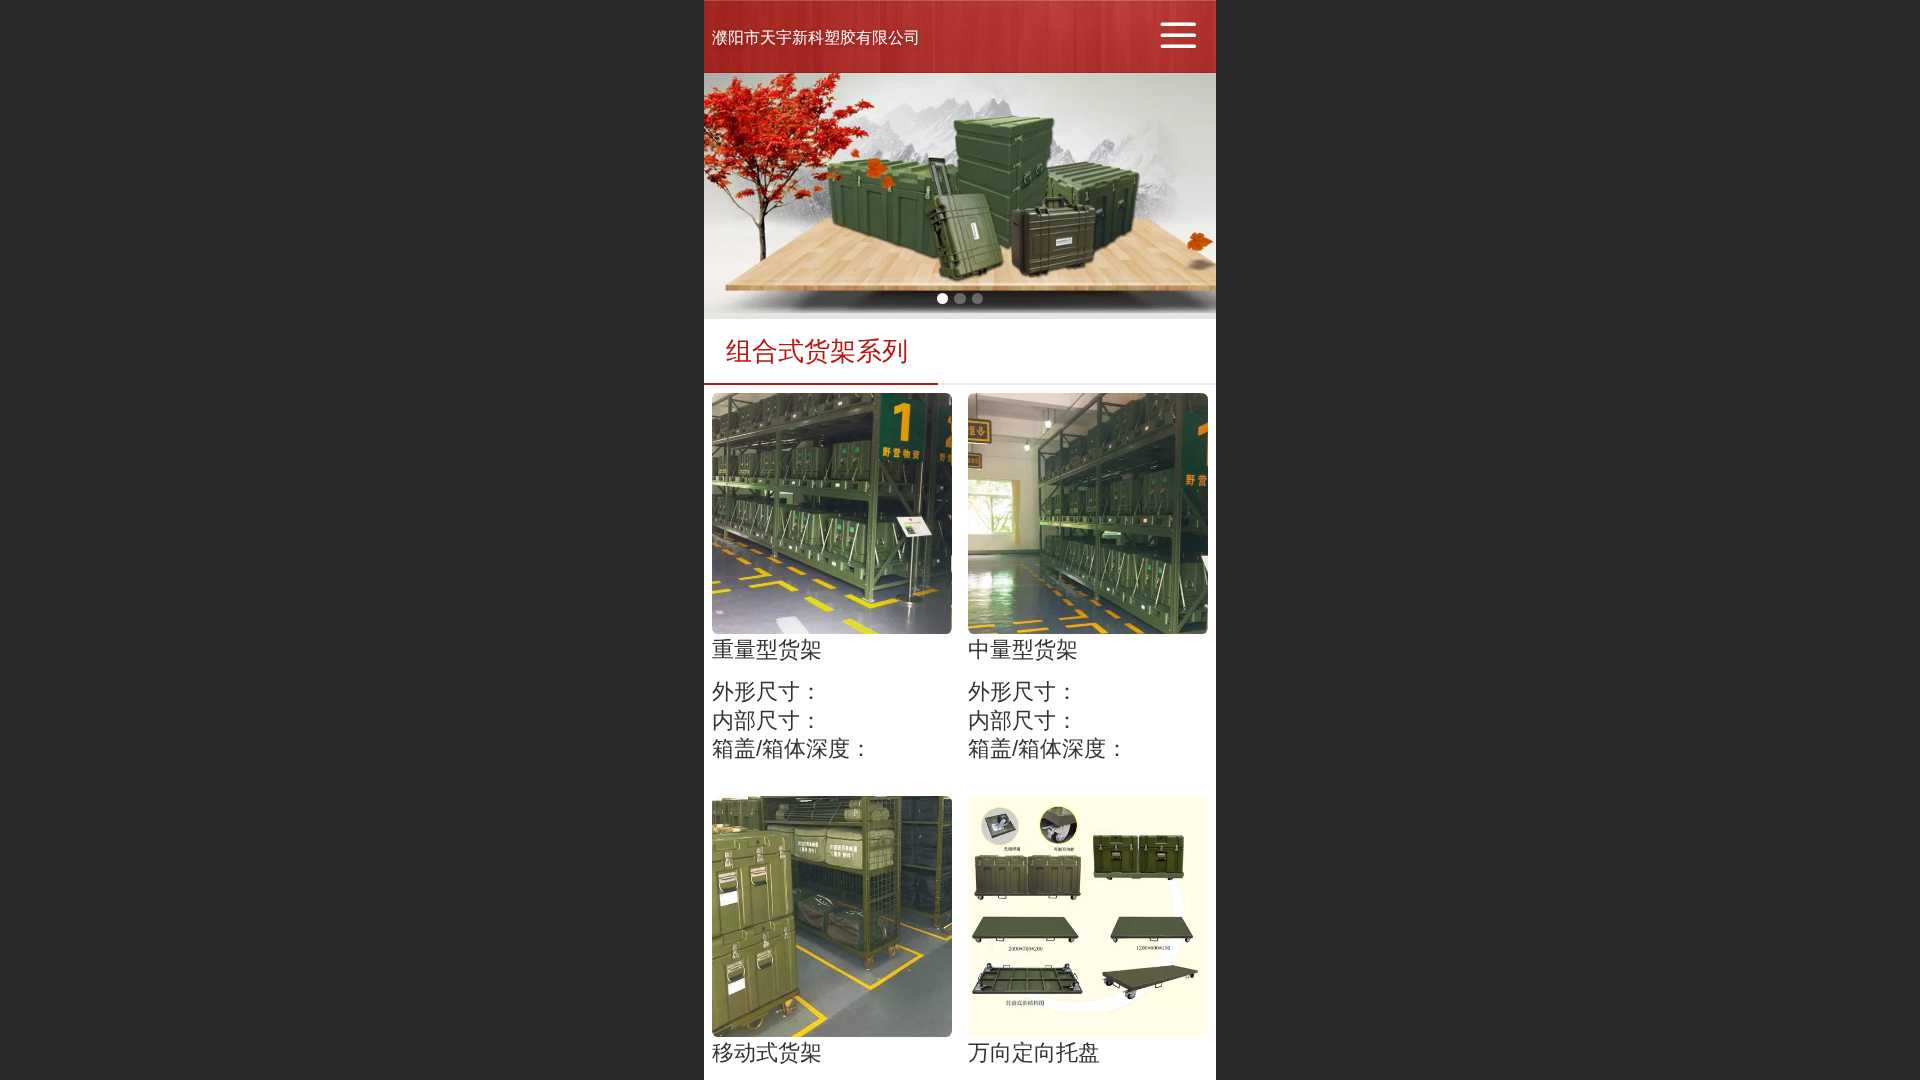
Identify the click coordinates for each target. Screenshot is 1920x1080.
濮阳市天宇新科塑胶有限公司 (816, 37)
